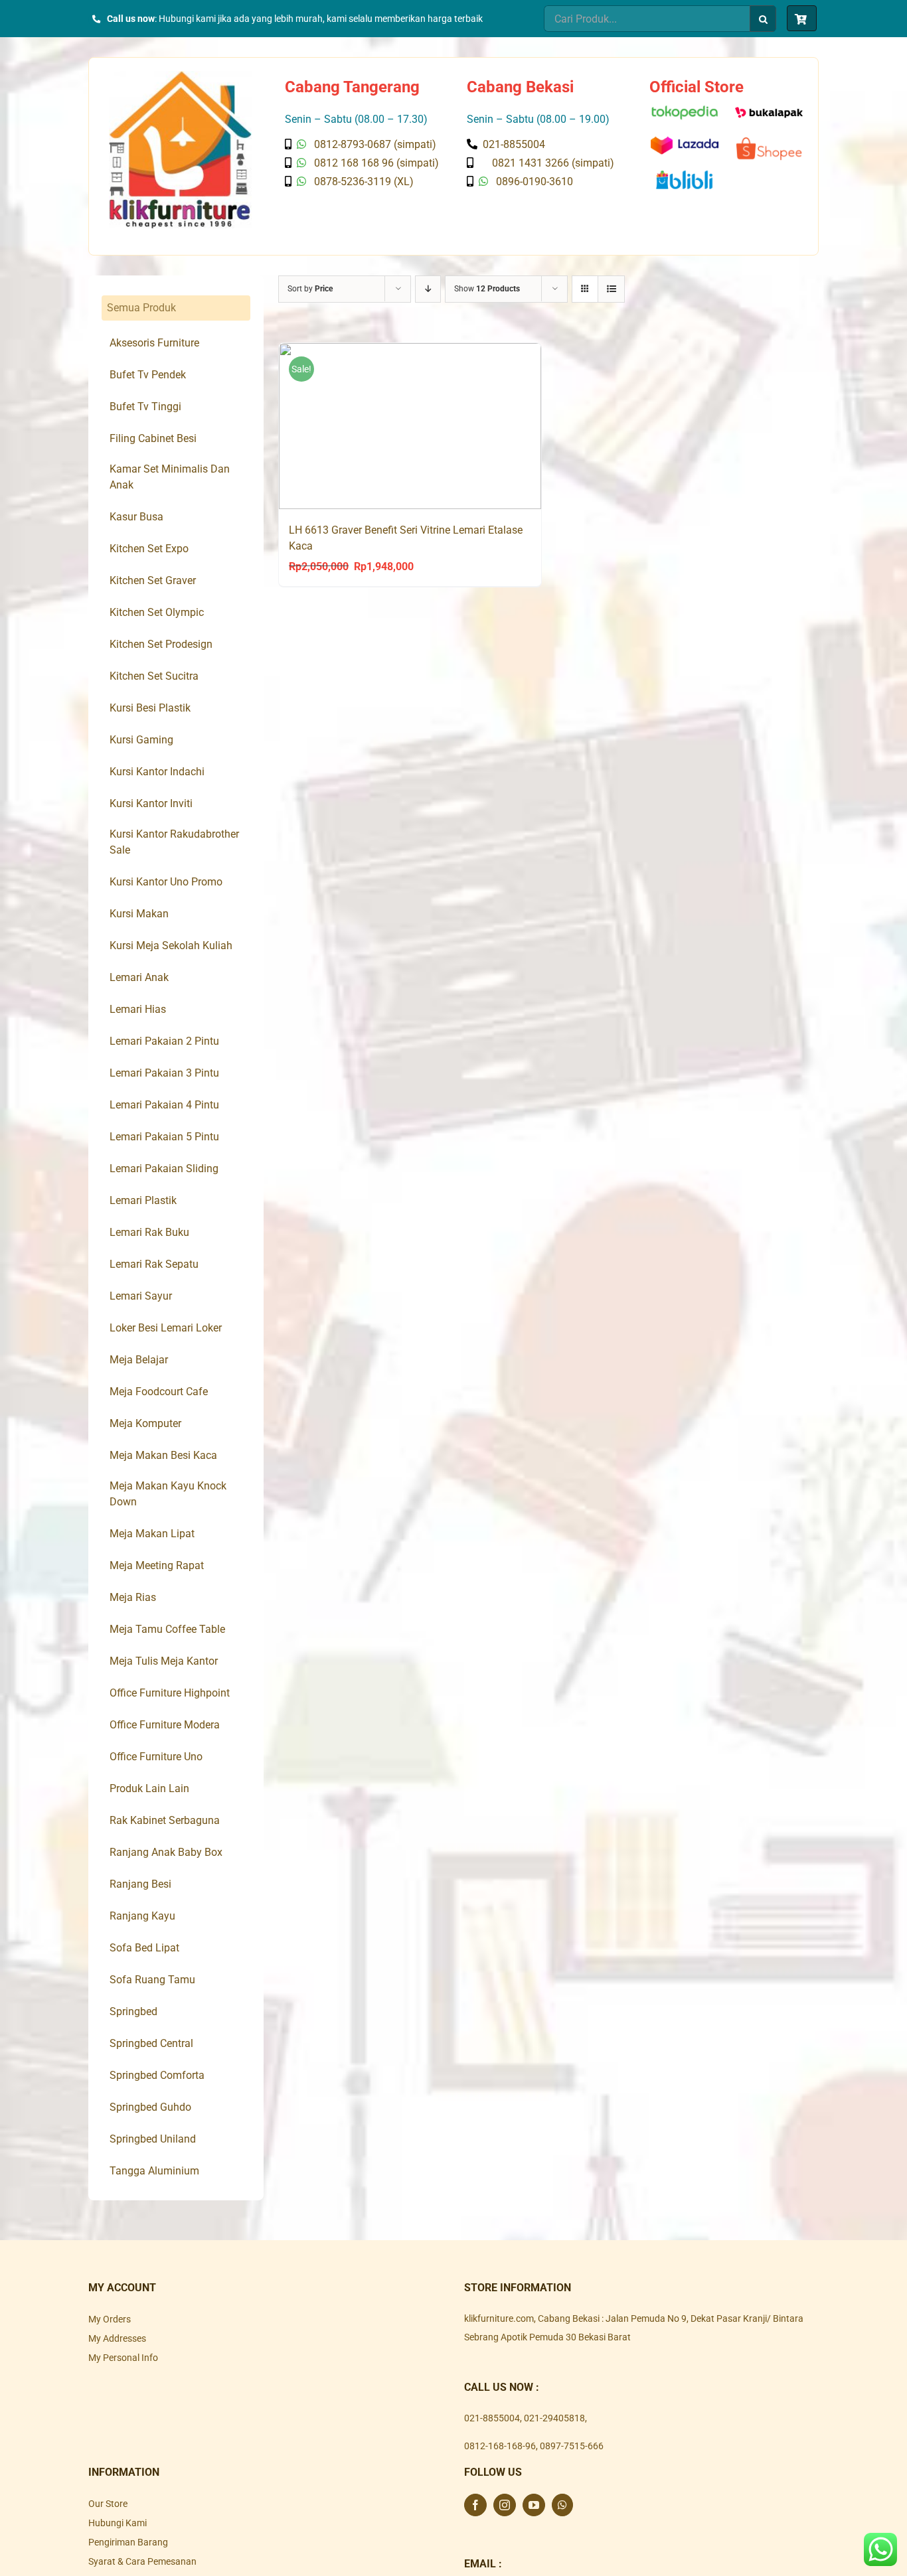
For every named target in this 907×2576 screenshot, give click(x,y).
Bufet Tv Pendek (148, 375)
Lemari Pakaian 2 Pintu (164, 1041)
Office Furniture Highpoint (170, 1693)
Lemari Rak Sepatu (154, 1264)
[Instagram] (505, 2505)
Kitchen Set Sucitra (154, 676)
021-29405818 (554, 2418)
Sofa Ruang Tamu (152, 1980)
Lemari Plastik (143, 1200)
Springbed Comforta (157, 2075)
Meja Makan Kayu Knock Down (168, 1494)
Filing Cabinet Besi (153, 438)
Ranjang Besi (140, 1884)
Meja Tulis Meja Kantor (164, 1661)
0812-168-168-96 (500, 2446)
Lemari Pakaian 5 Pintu (164, 1137)
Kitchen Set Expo (149, 549)
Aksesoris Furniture (154, 343)
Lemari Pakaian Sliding (164, 1169)
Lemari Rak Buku (149, 1232)
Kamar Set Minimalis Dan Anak (170, 477)
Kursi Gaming (141, 740)
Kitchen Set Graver (153, 580)
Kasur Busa (136, 517)
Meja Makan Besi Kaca (163, 1455)
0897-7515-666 (572, 2446)
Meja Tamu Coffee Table (167, 1629)
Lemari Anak (139, 977)
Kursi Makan (139, 914)
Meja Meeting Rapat (157, 1565)
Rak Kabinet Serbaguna (165, 1820)
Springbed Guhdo (150, 2107)
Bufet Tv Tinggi (145, 407)
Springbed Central (151, 2043)
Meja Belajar (139, 1360)
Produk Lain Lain (149, 1788)
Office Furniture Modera (165, 1725)
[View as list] (611, 289)
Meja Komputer (145, 1423)
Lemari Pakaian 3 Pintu (164, 1073)
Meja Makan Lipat (152, 1534)
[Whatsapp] (562, 2505)
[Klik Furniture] (180, 76)
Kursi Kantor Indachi (157, 772)
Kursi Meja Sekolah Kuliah (171, 946)
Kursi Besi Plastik (150, 708)
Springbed (133, 2011)
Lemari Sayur (141, 1296)
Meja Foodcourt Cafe (159, 1392)
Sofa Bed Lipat (144, 1948)
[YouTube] (534, 2505)
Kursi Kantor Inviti (151, 803)
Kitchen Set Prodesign (161, 644)
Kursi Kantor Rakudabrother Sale (174, 842)
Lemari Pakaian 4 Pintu (164, 1105)
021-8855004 (492, 2418)
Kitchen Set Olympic (157, 612)
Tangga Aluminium (154, 2171)
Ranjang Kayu (142, 1916)
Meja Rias (133, 1597)
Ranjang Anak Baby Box (166, 1852)
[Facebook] (475, 2505)
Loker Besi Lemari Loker (166, 1328)
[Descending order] (428, 289)
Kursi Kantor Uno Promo (166, 882)
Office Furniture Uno (156, 1757)
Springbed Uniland (153, 2139)
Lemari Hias (138, 1009)
